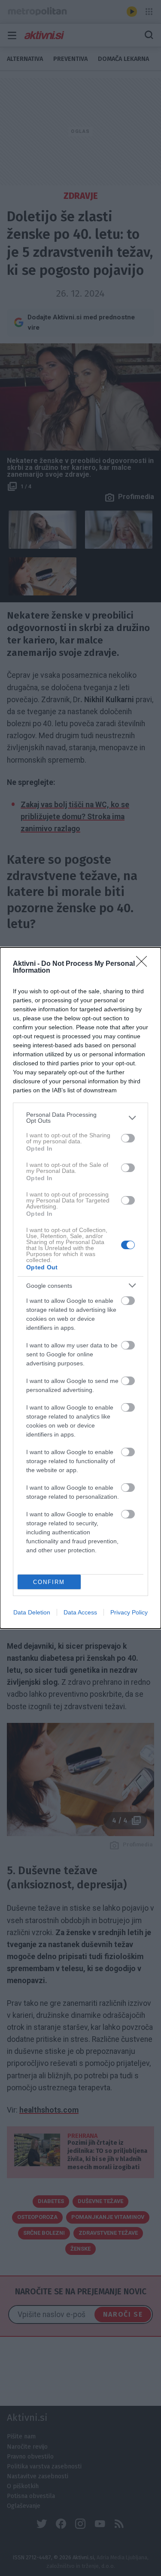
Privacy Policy (129, 1612)
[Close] (144, 964)
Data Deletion (32, 1612)
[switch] (128, 1138)
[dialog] (80, 1288)
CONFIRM (49, 1582)
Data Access (80, 1612)
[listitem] (80, 1118)
